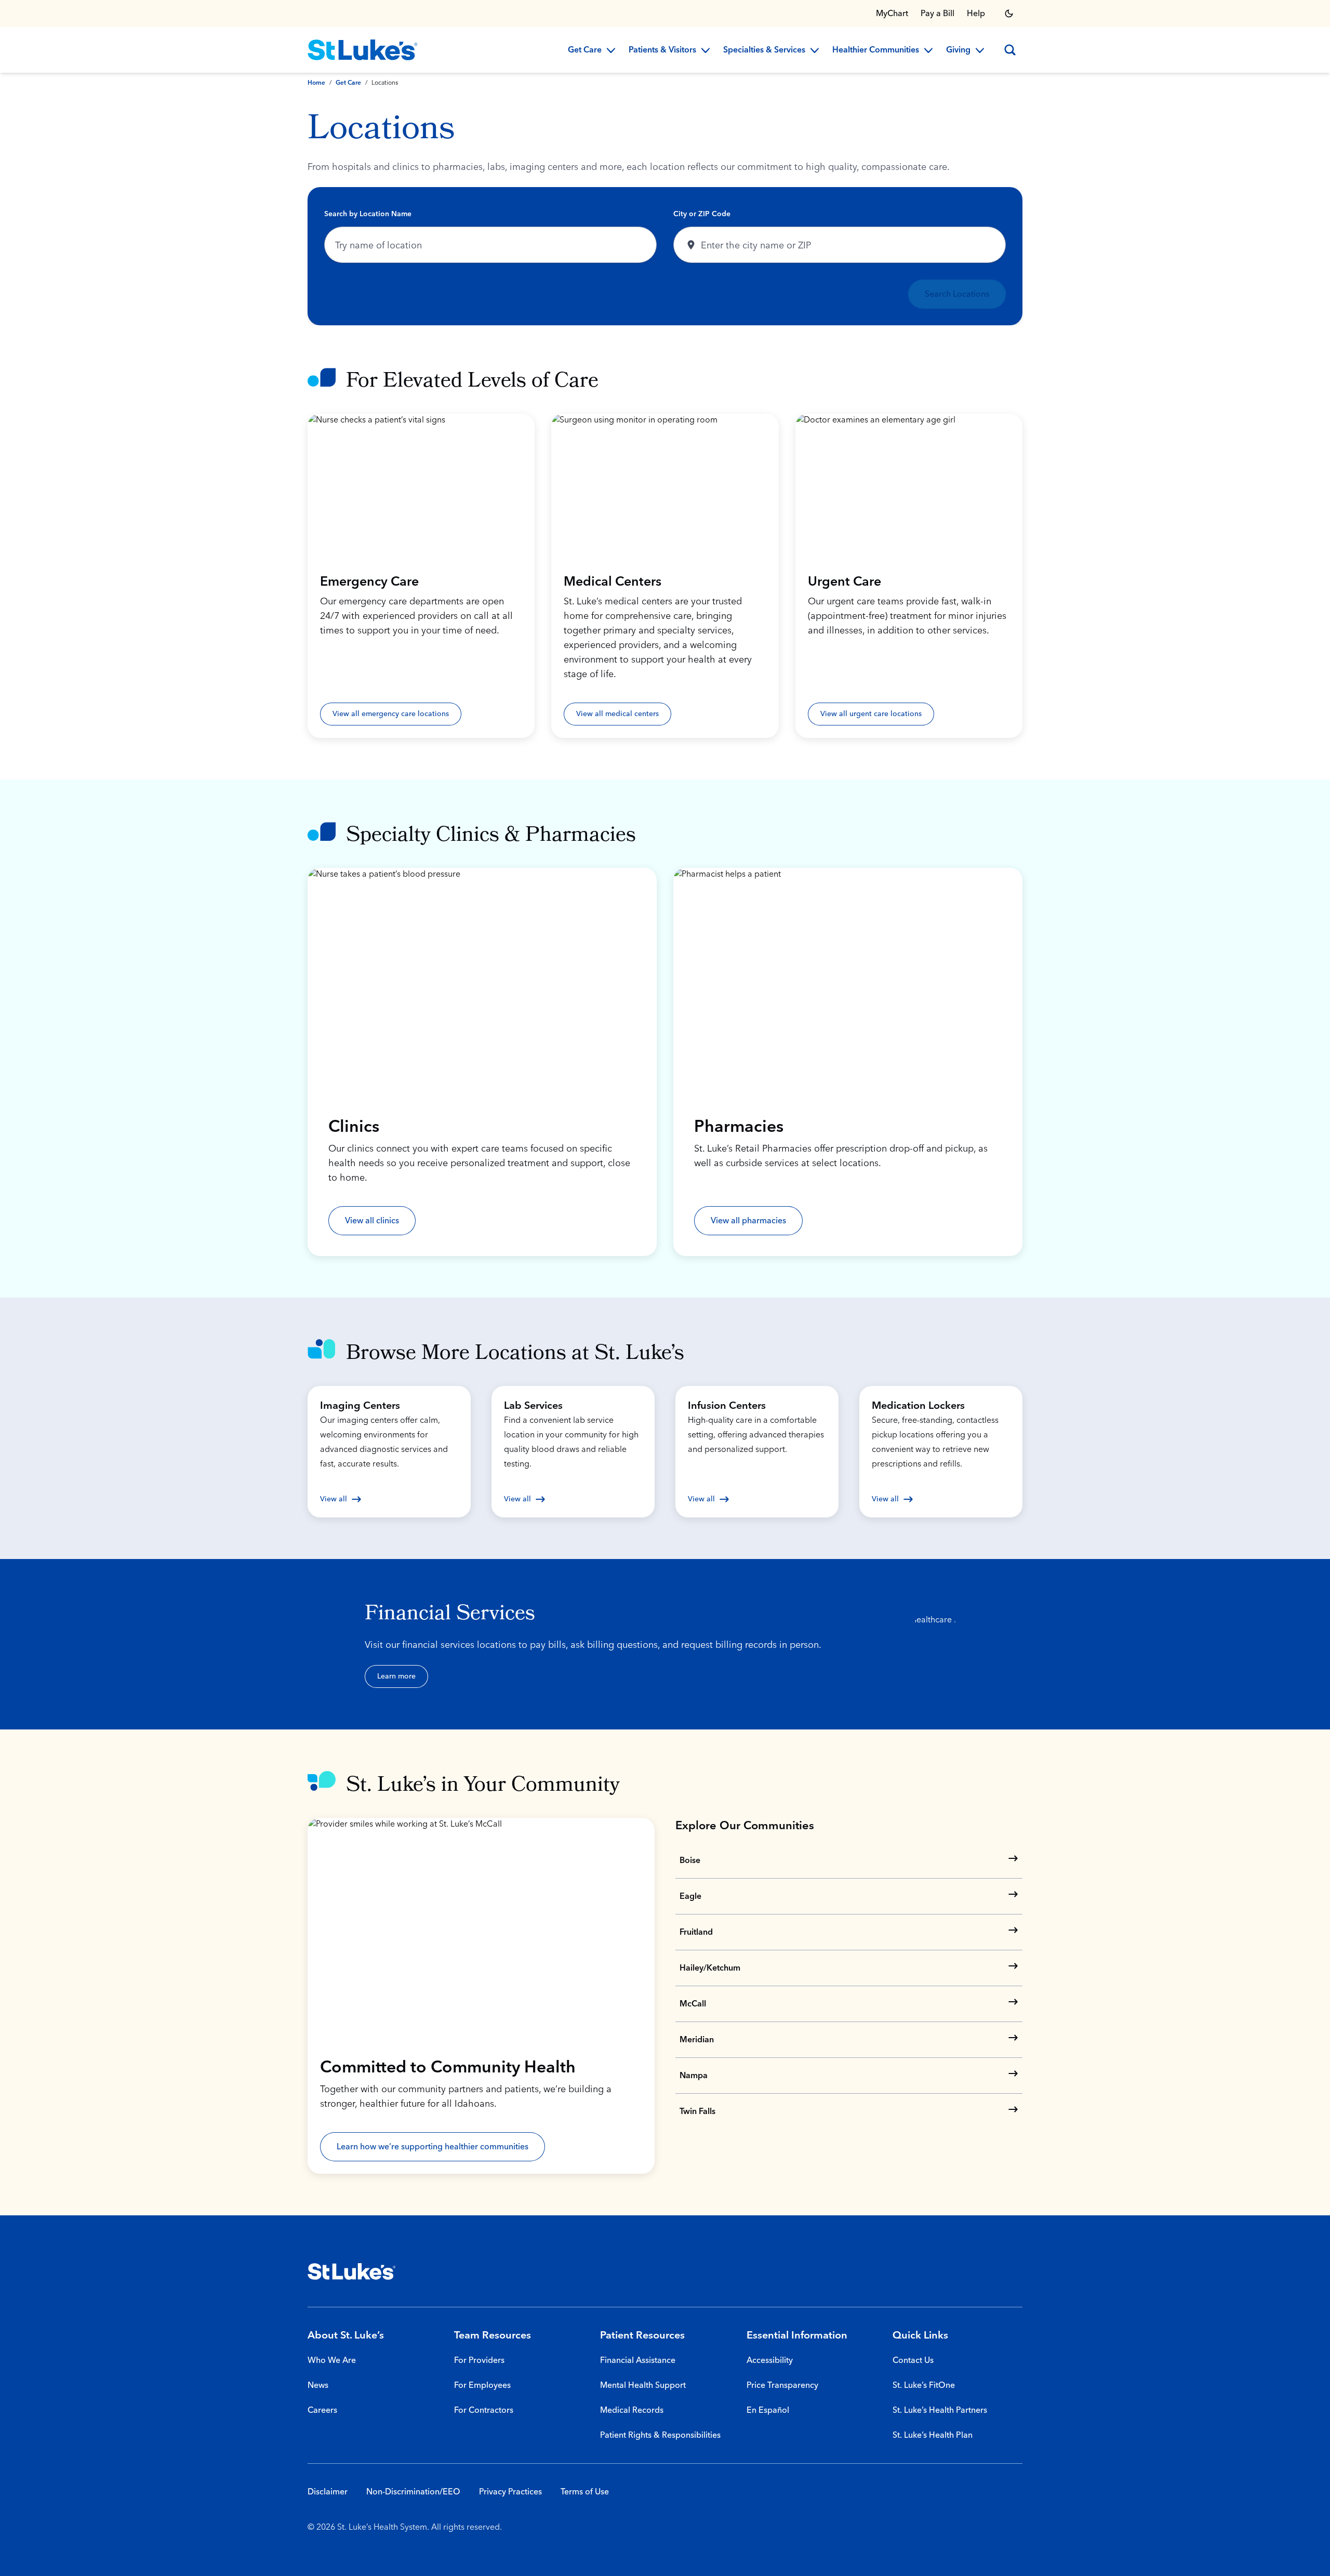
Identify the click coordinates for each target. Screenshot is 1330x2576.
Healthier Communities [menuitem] (876, 50)
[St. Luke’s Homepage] (352, 2271)
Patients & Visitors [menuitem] (662, 50)
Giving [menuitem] (958, 50)
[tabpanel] (665, 256)
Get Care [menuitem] (585, 50)
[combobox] (490, 245)
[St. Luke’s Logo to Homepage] (363, 50)
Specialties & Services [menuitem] (764, 50)
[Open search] (1010, 50)
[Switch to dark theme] (1009, 14)
